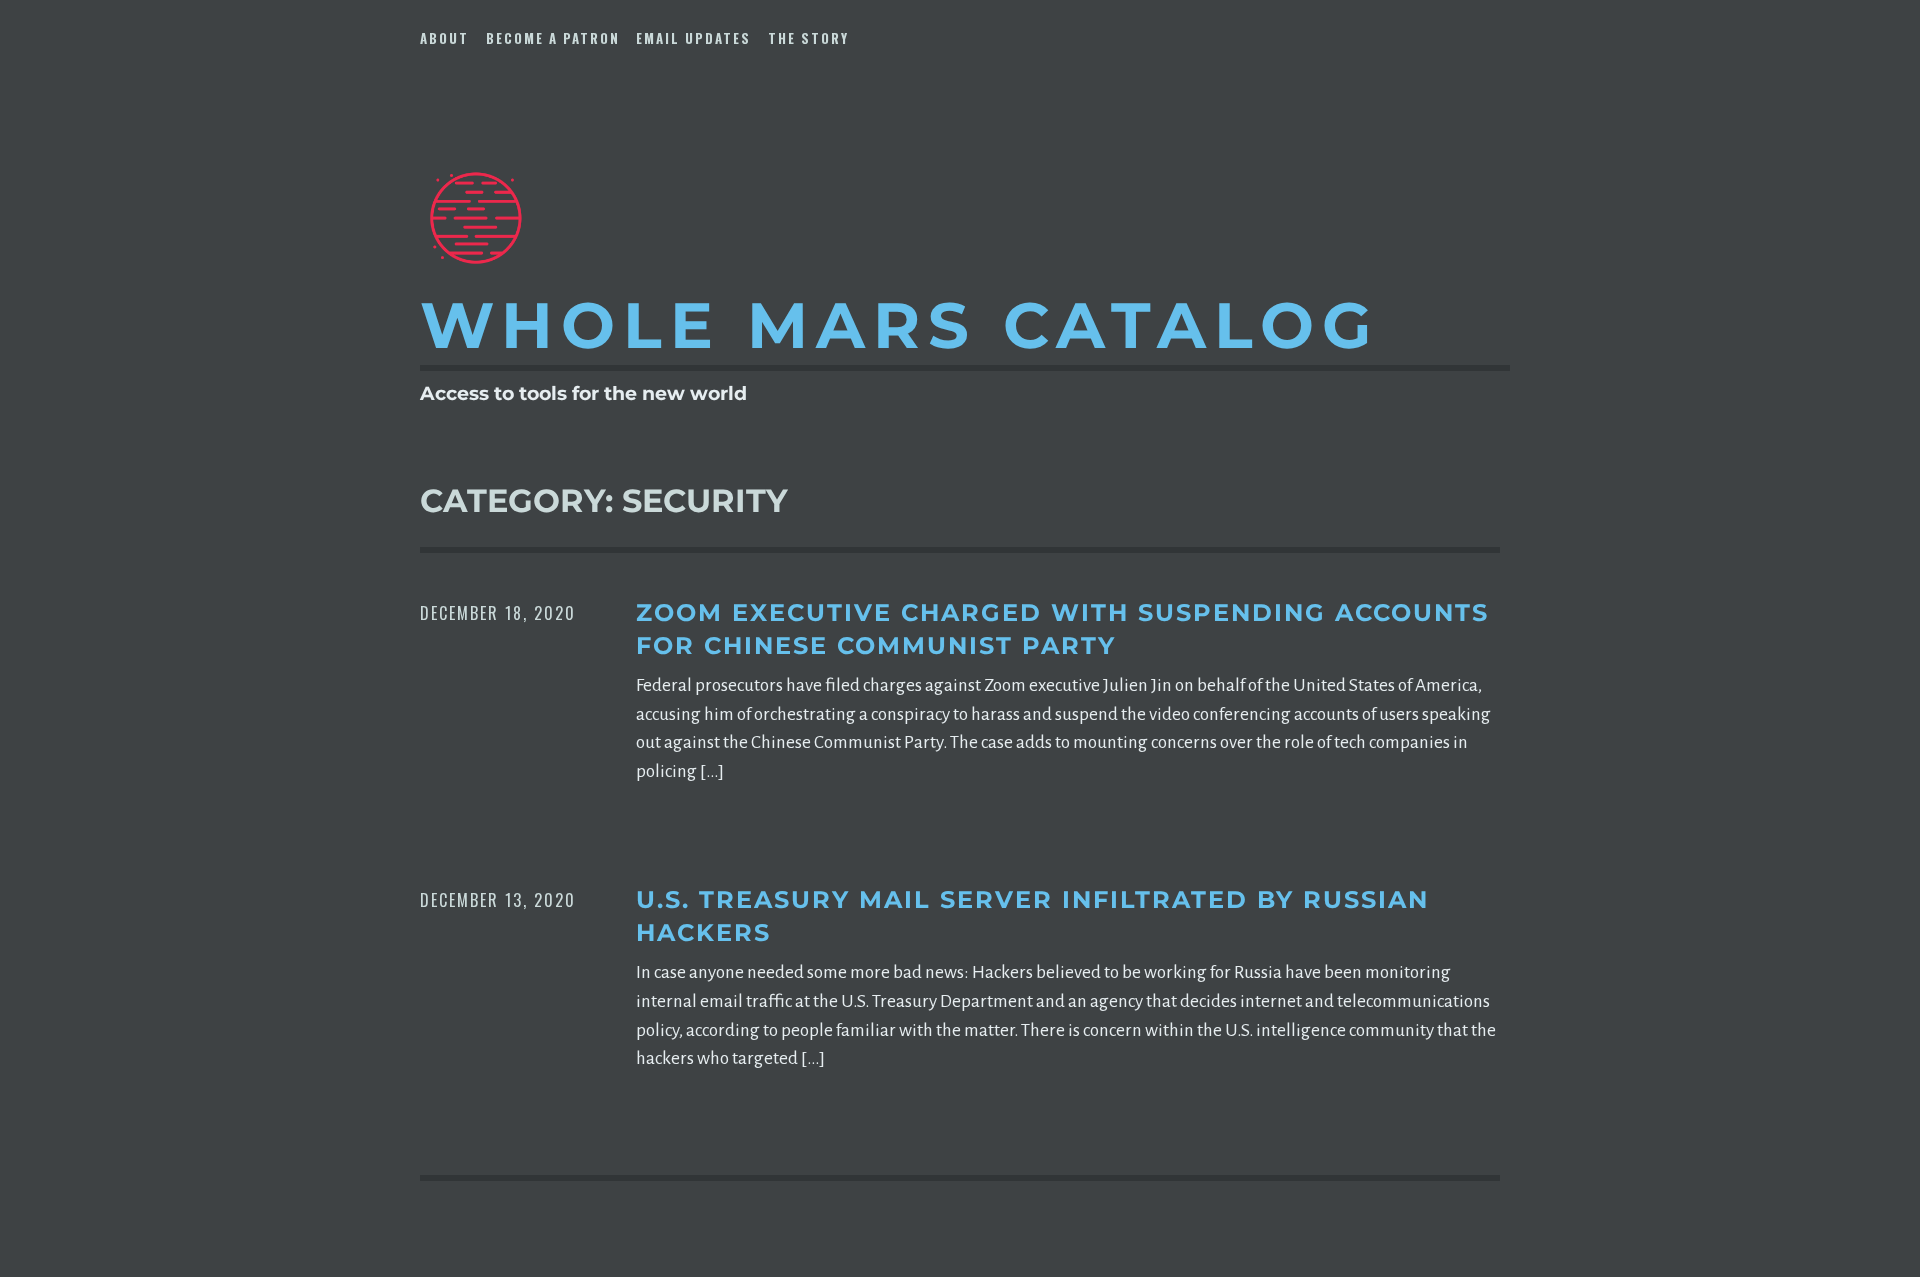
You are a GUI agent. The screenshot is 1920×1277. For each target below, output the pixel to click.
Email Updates (693, 38)
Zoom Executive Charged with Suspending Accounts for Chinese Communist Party (1062, 629)
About (444, 38)
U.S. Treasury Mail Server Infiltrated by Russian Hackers (1032, 916)
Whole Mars (899, 325)
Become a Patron (553, 38)
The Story (808, 38)
